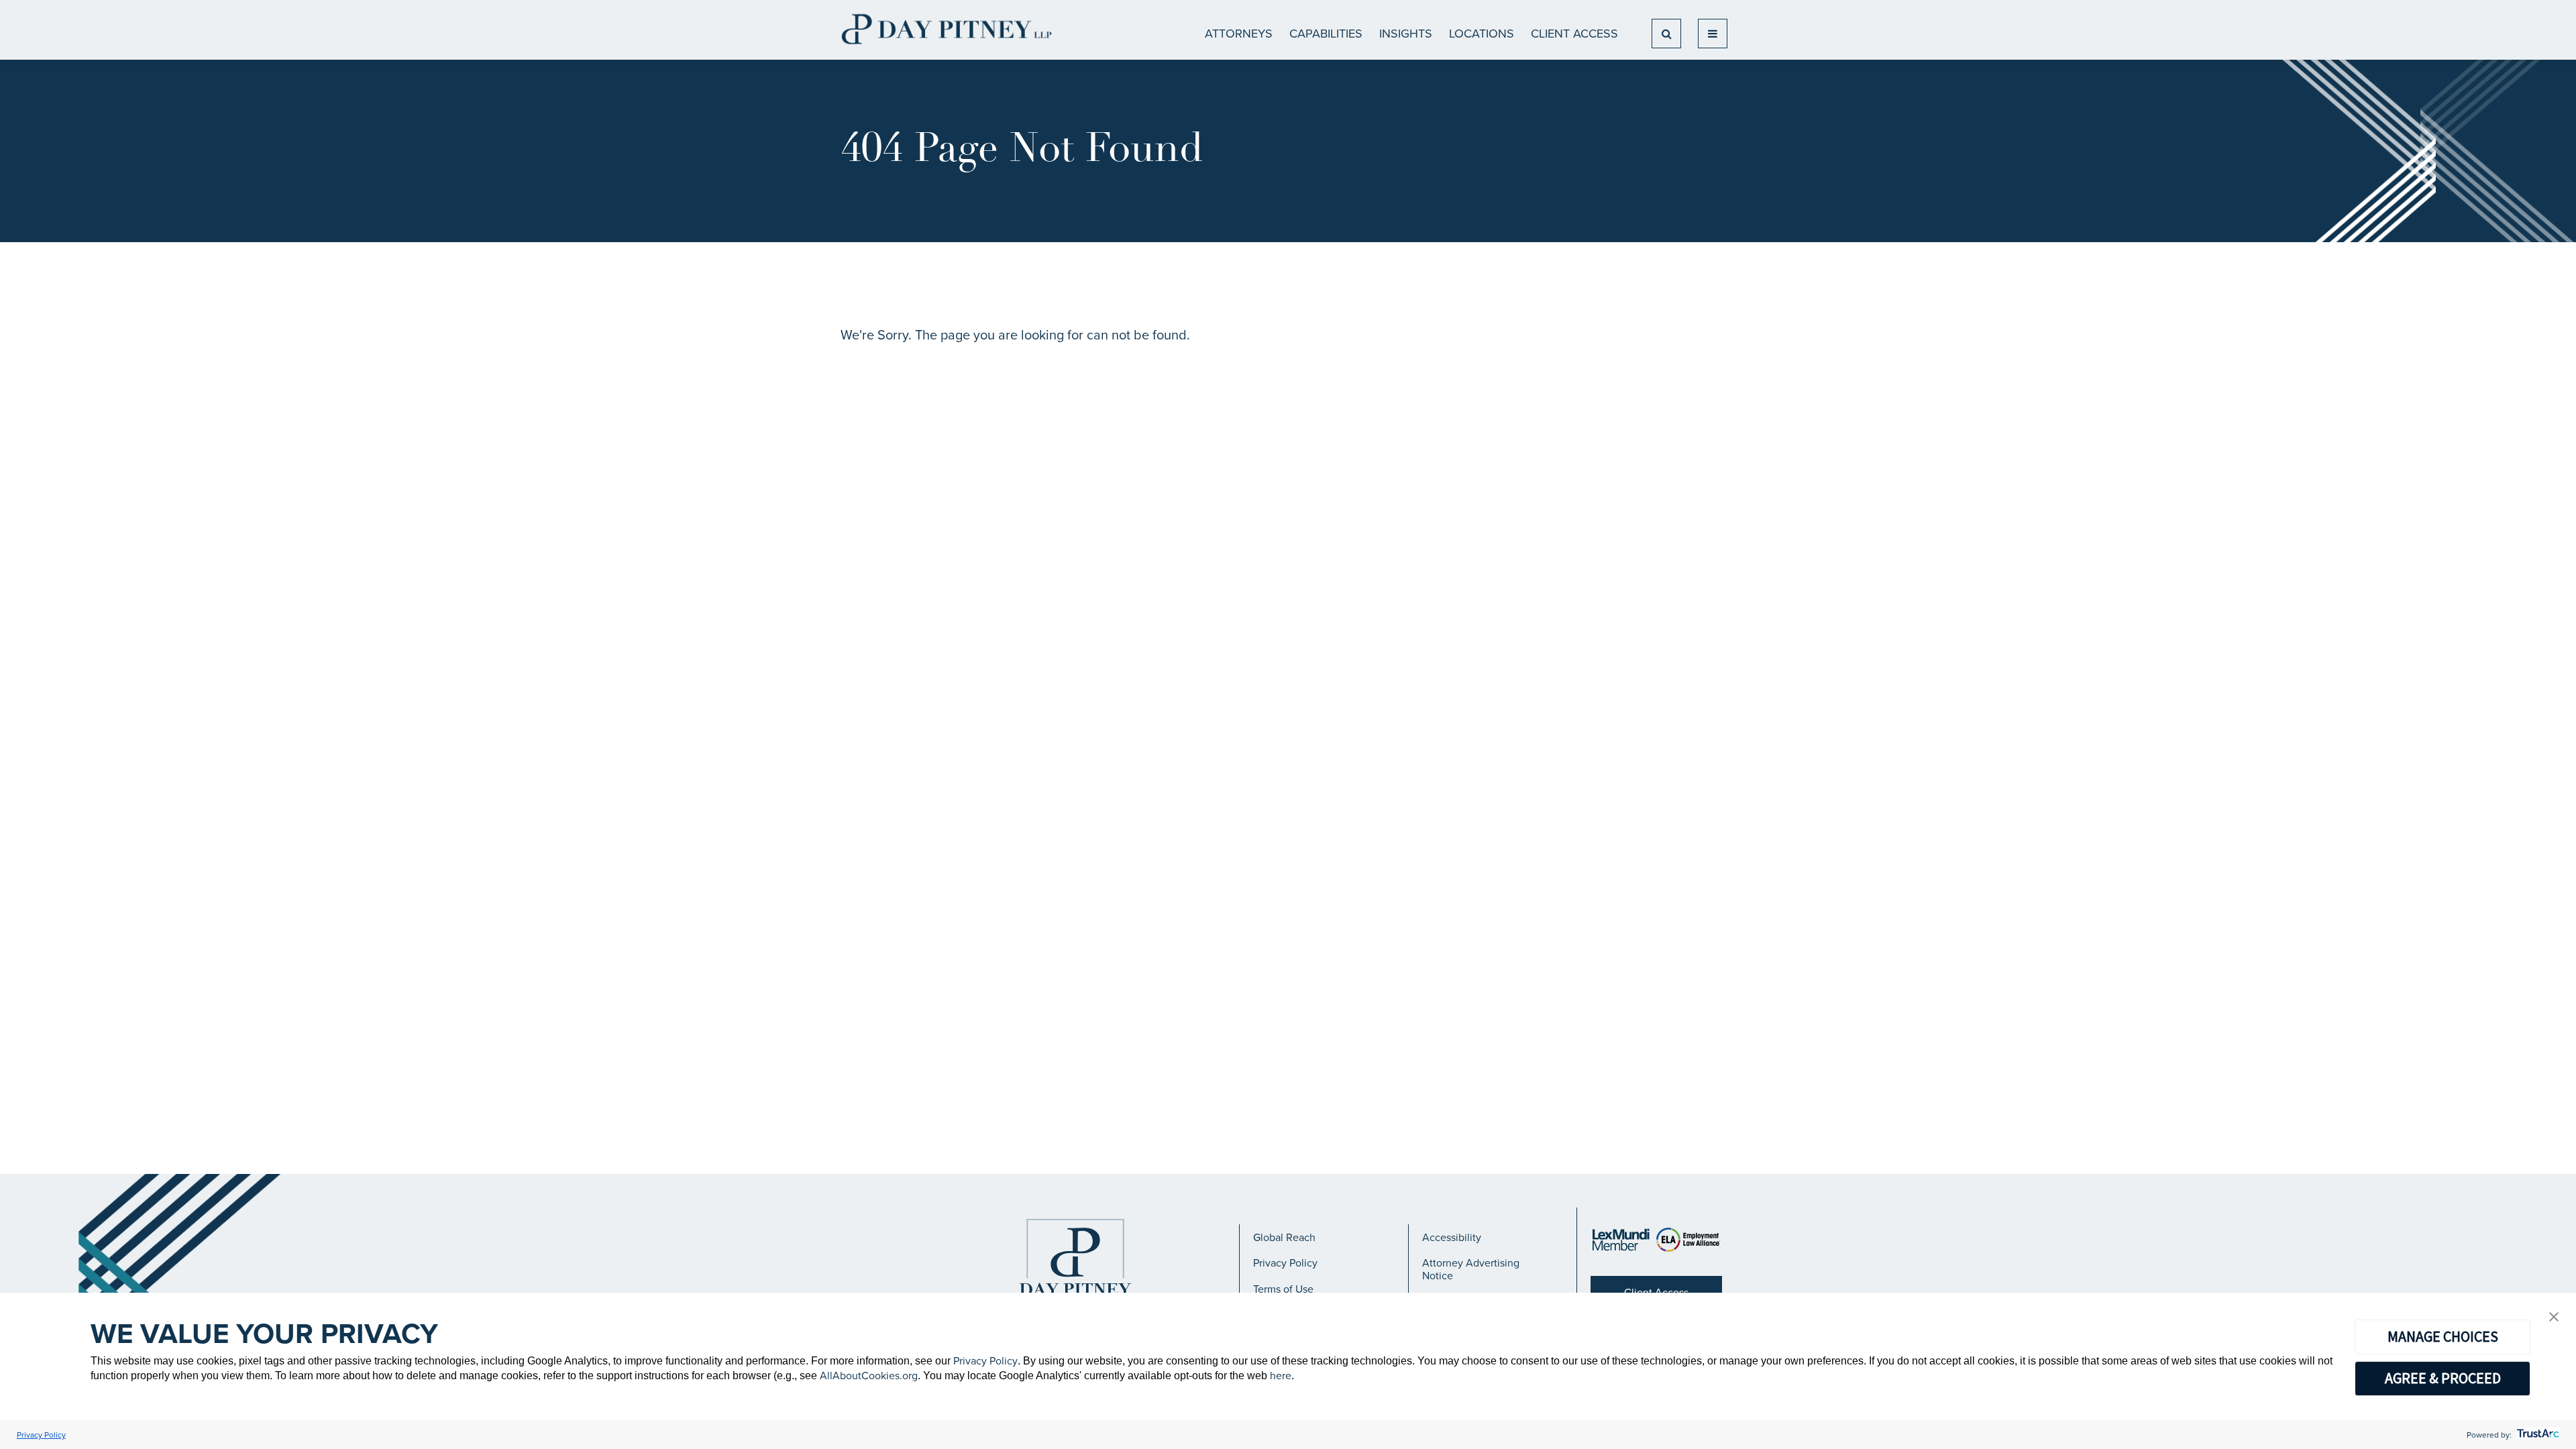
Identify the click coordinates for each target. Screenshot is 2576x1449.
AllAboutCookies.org (869, 1375)
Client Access (1574, 33)
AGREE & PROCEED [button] (2443, 1378)
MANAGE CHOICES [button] (2443, 1336)
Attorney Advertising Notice (1471, 1269)
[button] (2554, 1318)
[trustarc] (2537, 1435)
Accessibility (1452, 1237)
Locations (1482, 33)
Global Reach (1284, 1237)
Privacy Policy (1285, 1263)
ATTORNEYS (1239, 33)
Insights (1406, 33)
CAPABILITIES (1326, 33)
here (1281, 1375)
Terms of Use (1283, 1289)
